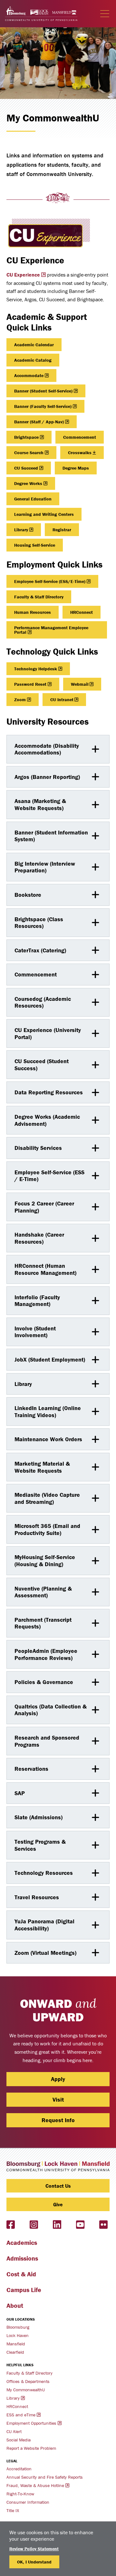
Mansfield (16, 2344)
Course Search (29, 453)
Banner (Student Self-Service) (43, 391)
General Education (33, 499)
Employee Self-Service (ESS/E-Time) (50, 581)
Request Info (58, 2120)
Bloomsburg (18, 2327)
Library (21, 530)
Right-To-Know (20, 2494)
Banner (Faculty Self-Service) (43, 406)
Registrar (62, 530)
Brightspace (26, 437)
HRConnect (82, 612)
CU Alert (14, 2431)
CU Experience (23, 275)
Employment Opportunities (31, 2423)
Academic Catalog (33, 360)
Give (58, 2204)
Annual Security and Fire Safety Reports (45, 2477)
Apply (58, 2079)
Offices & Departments (28, 2381)
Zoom (20, 700)
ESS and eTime (21, 2415)
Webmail (80, 684)
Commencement (80, 437)
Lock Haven (18, 2335)
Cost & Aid (21, 2274)
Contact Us (58, 2186)
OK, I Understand (34, 2562)
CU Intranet (62, 700)
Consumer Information (28, 2502)
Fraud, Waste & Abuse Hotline (35, 2485)
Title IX (13, 2510)
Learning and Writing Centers (44, 514)
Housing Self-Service (35, 545)
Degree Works (28, 483)
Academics (22, 2242)
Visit (58, 2100)
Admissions (22, 2258)
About (15, 2305)
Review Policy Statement (34, 2549)
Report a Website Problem (31, 2448)
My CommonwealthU (26, 2390)
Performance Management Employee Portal (51, 630)
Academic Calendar (34, 345)
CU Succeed (26, 468)
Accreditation (19, 2469)
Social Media (19, 2440)
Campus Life (24, 2290)
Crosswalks (80, 453)
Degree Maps (76, 468)
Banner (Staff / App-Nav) (39, 422)
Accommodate (29, 375)
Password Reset (30, 684)
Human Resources (33, 612)
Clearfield (15, 2352)
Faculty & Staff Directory (39, 597)
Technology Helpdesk (36, 669)
